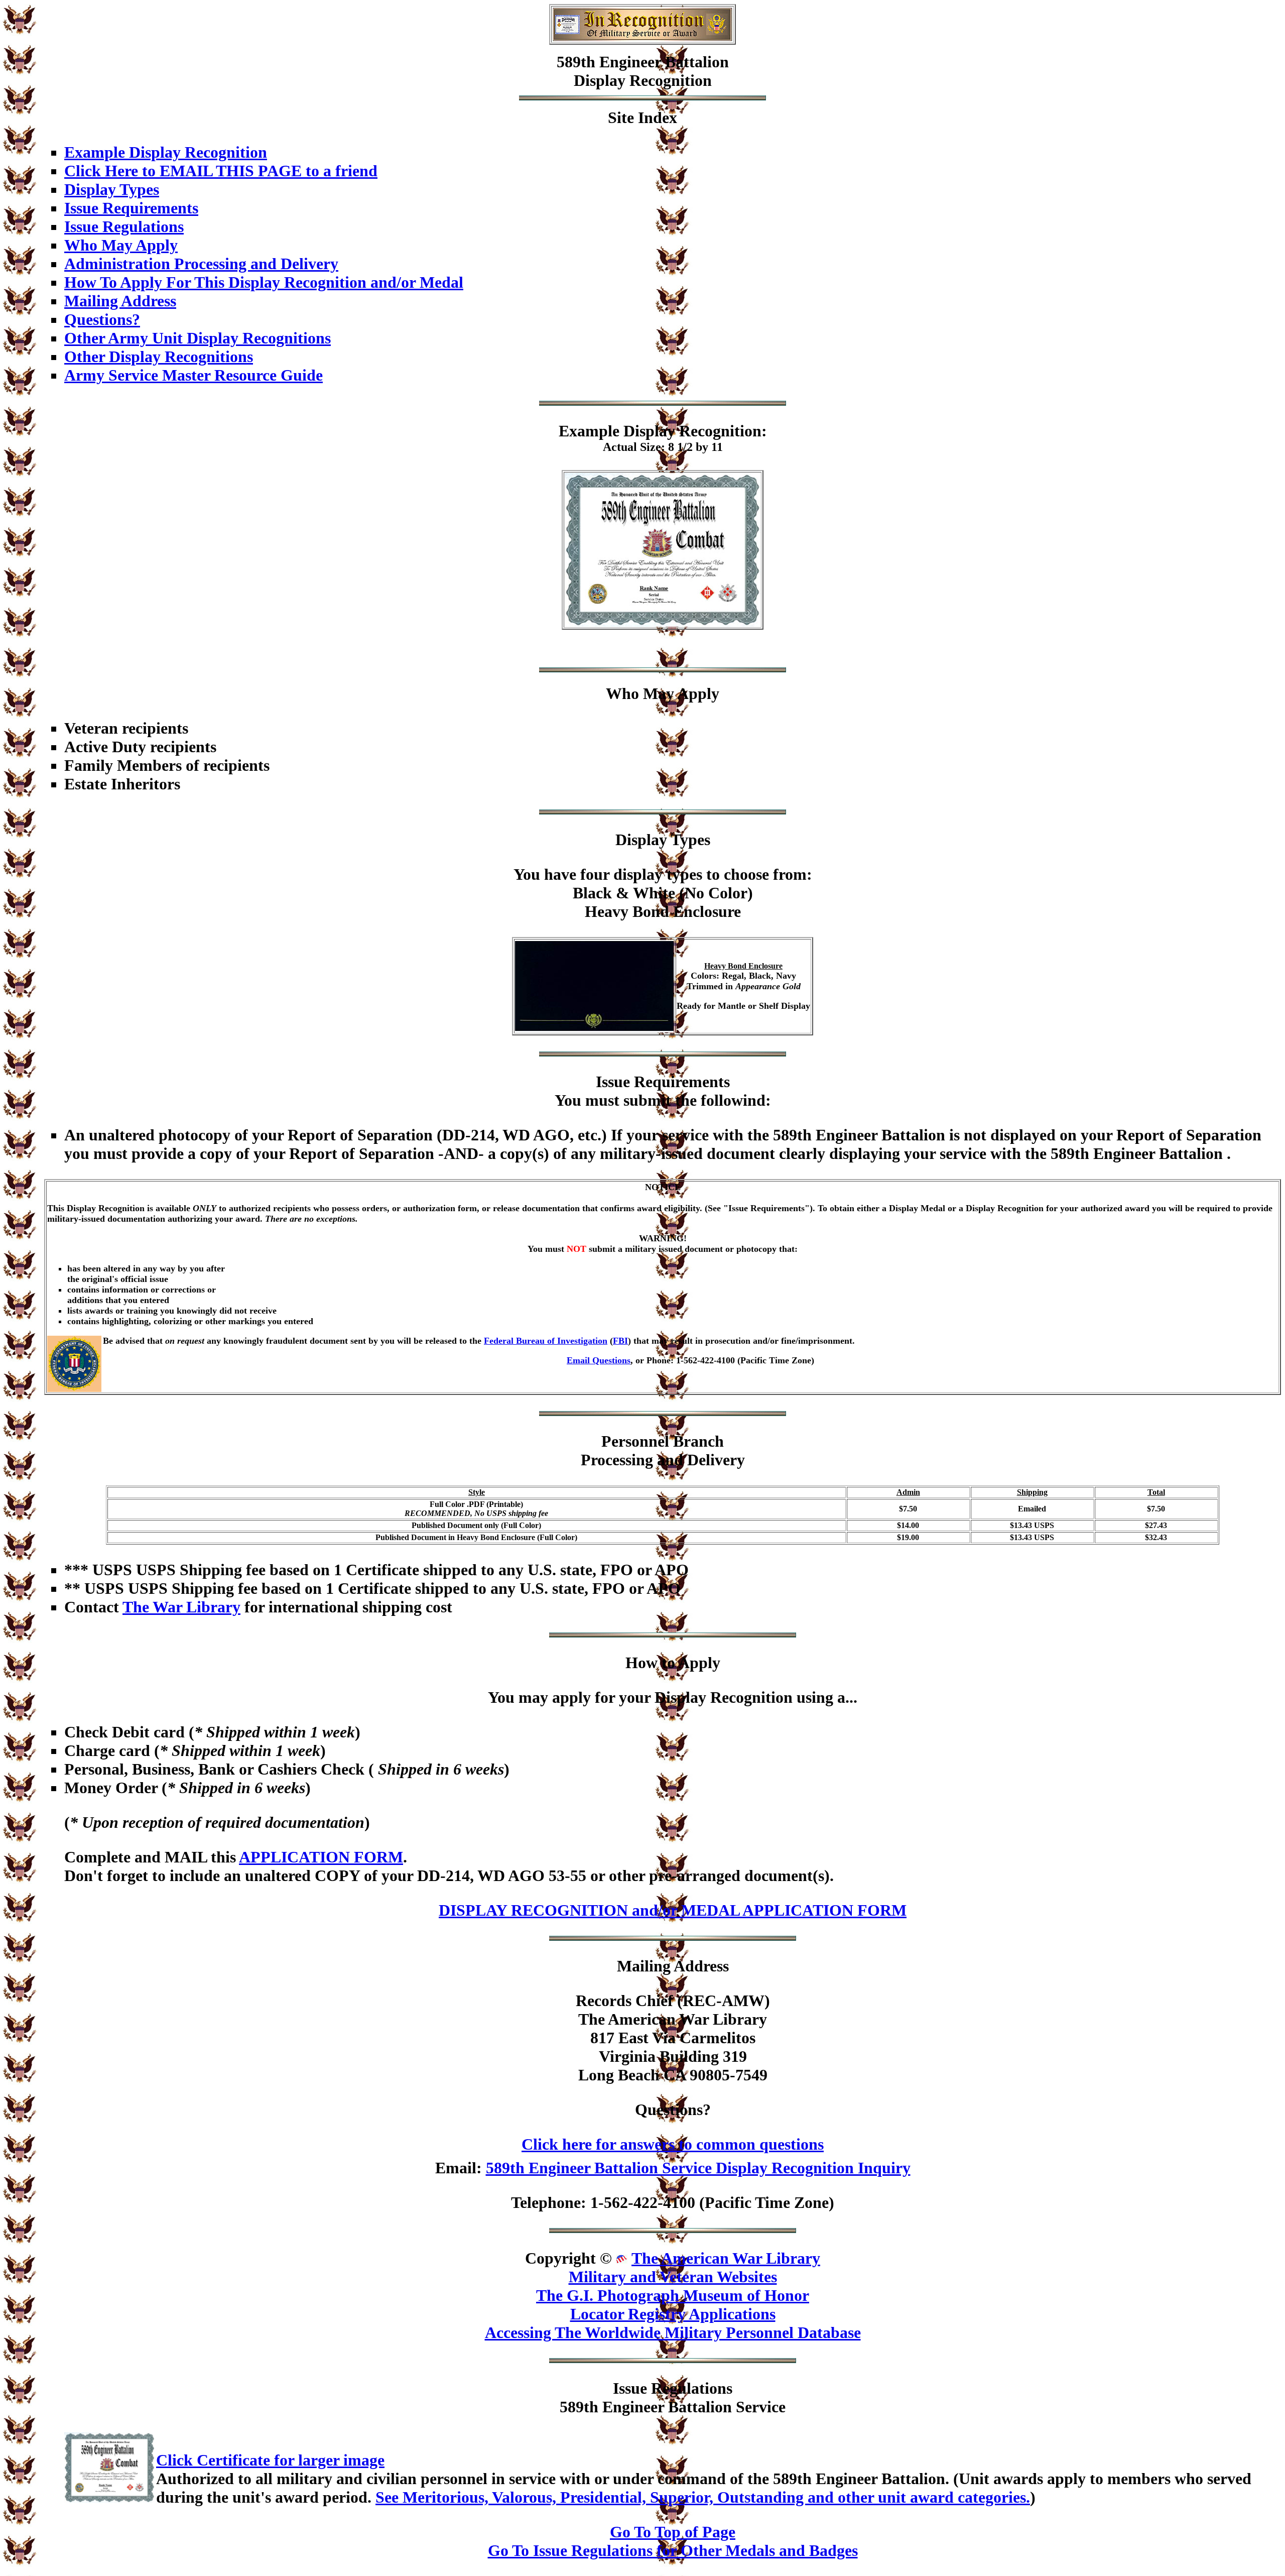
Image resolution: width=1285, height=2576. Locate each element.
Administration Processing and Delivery (201, 264)
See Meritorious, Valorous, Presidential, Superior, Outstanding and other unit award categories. (703, 2497)
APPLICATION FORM (321, 1857)
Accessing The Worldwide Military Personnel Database (673, 2332)
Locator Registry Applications (673, 2314)
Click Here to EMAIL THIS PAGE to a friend (221, 171)
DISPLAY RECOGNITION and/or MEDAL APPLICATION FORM (673, 1910)
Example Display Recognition (166, 152)
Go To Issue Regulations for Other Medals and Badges (673, 2550)
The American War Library (726, 2258)
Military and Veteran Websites (673, 2277)
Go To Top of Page (673, 2532)
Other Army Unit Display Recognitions (198, 338)
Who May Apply (121, 245)
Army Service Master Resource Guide (194, 375)
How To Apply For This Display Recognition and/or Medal (264, 282)
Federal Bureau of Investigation (546, 1341)
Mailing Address (120, 301)
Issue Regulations (124, 226)
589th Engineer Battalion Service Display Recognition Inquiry (698, 2168)
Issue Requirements (131, 208)
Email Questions (599, 1360)
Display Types (112, 189)
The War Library (181, 1607)
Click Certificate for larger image (270, 2460)
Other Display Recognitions (159, 357)
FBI (620, 1341)
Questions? (102, 319)
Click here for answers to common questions (673, 2144)
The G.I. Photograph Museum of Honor (673, 2295)
